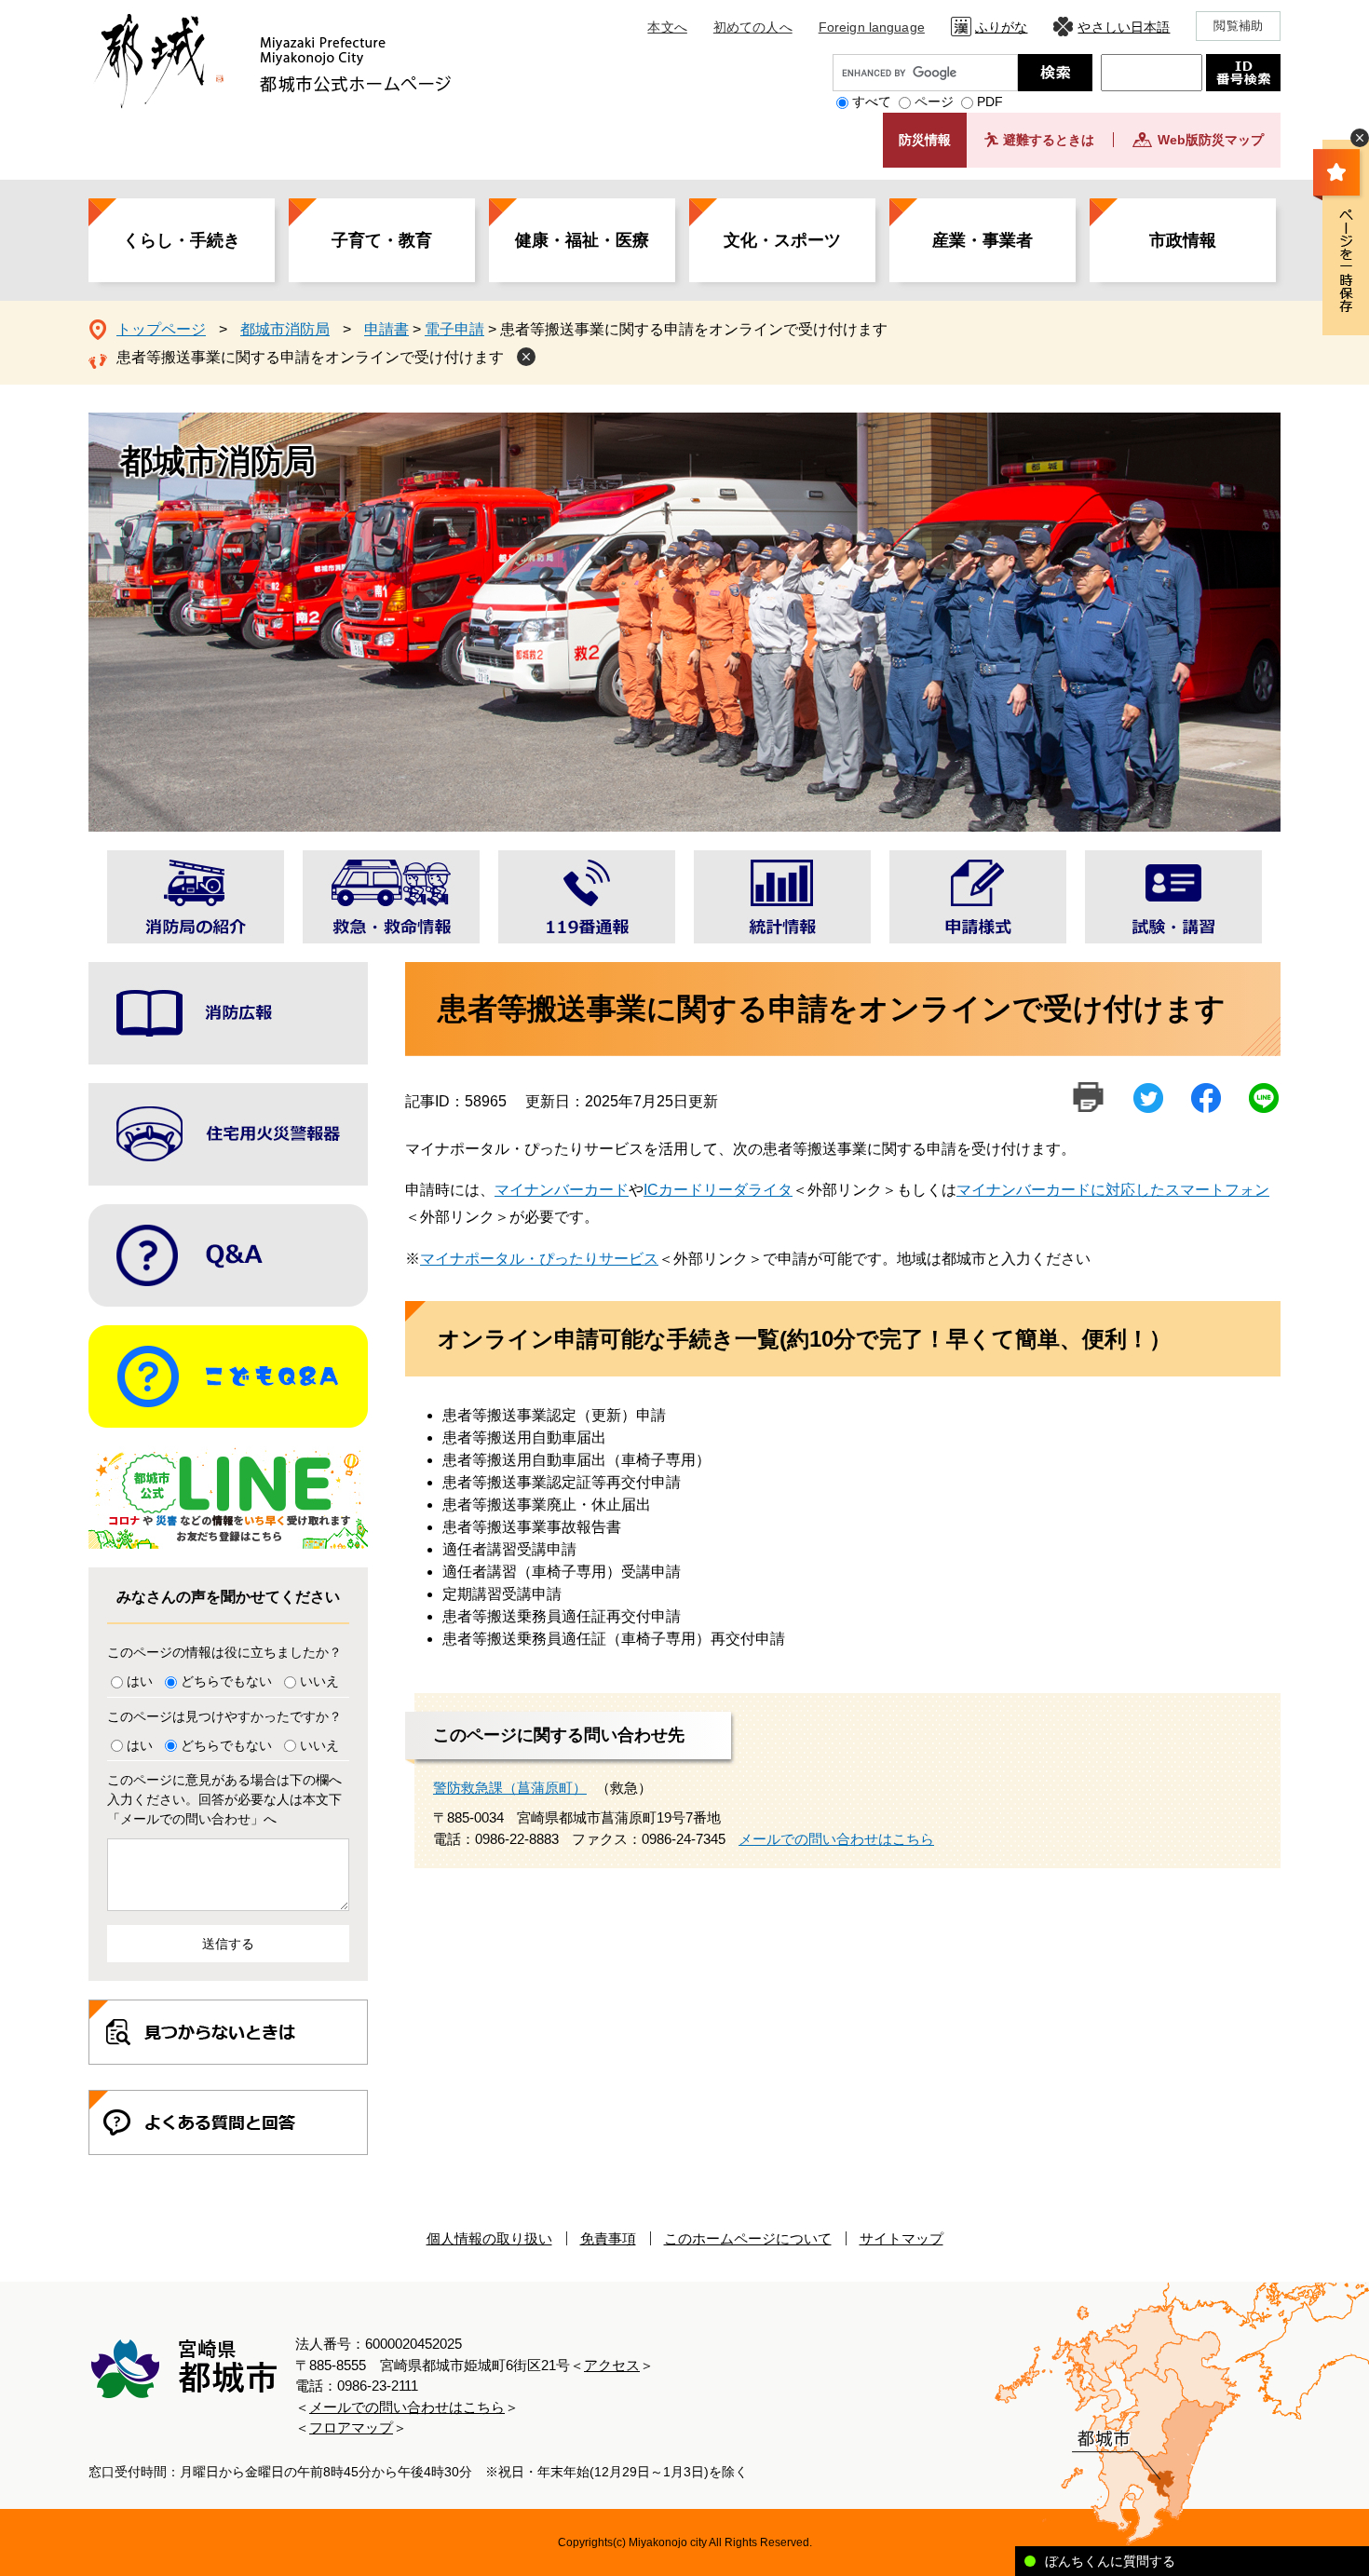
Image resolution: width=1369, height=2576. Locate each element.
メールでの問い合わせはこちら (836, 1839)
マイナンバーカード (562, 1190)
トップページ (161, 329)
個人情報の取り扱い (489, 2238)
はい (140, 1681)
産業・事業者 (983, 240)
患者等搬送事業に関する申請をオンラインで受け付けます (310, 357)
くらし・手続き (182, 240)
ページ (934, 102)
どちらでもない (226, 1681)
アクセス (612, 2365)
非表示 (1360, 138)
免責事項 (608, 2238)
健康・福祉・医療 (582, 240)
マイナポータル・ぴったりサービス (539, 1259)
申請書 (386, 329)
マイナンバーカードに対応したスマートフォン (1113, 1190)
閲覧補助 (1238, 26)
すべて (872, 102)
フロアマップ (351, 2427)
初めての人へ (753, 27)
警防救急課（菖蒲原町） (510, 1788)
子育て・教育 (382, 240)
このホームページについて (748, 2238)
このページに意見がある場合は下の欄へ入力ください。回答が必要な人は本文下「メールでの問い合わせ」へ (224, 1799)
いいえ (319, 1681)
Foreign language (872, 27)
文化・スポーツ (782, 240)
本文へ (667, 27)
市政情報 (1183, 240)
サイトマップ (901, 2238)
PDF (990, 102)
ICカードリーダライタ (718, 1190)
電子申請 (454, 329)
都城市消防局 (285, 329)
